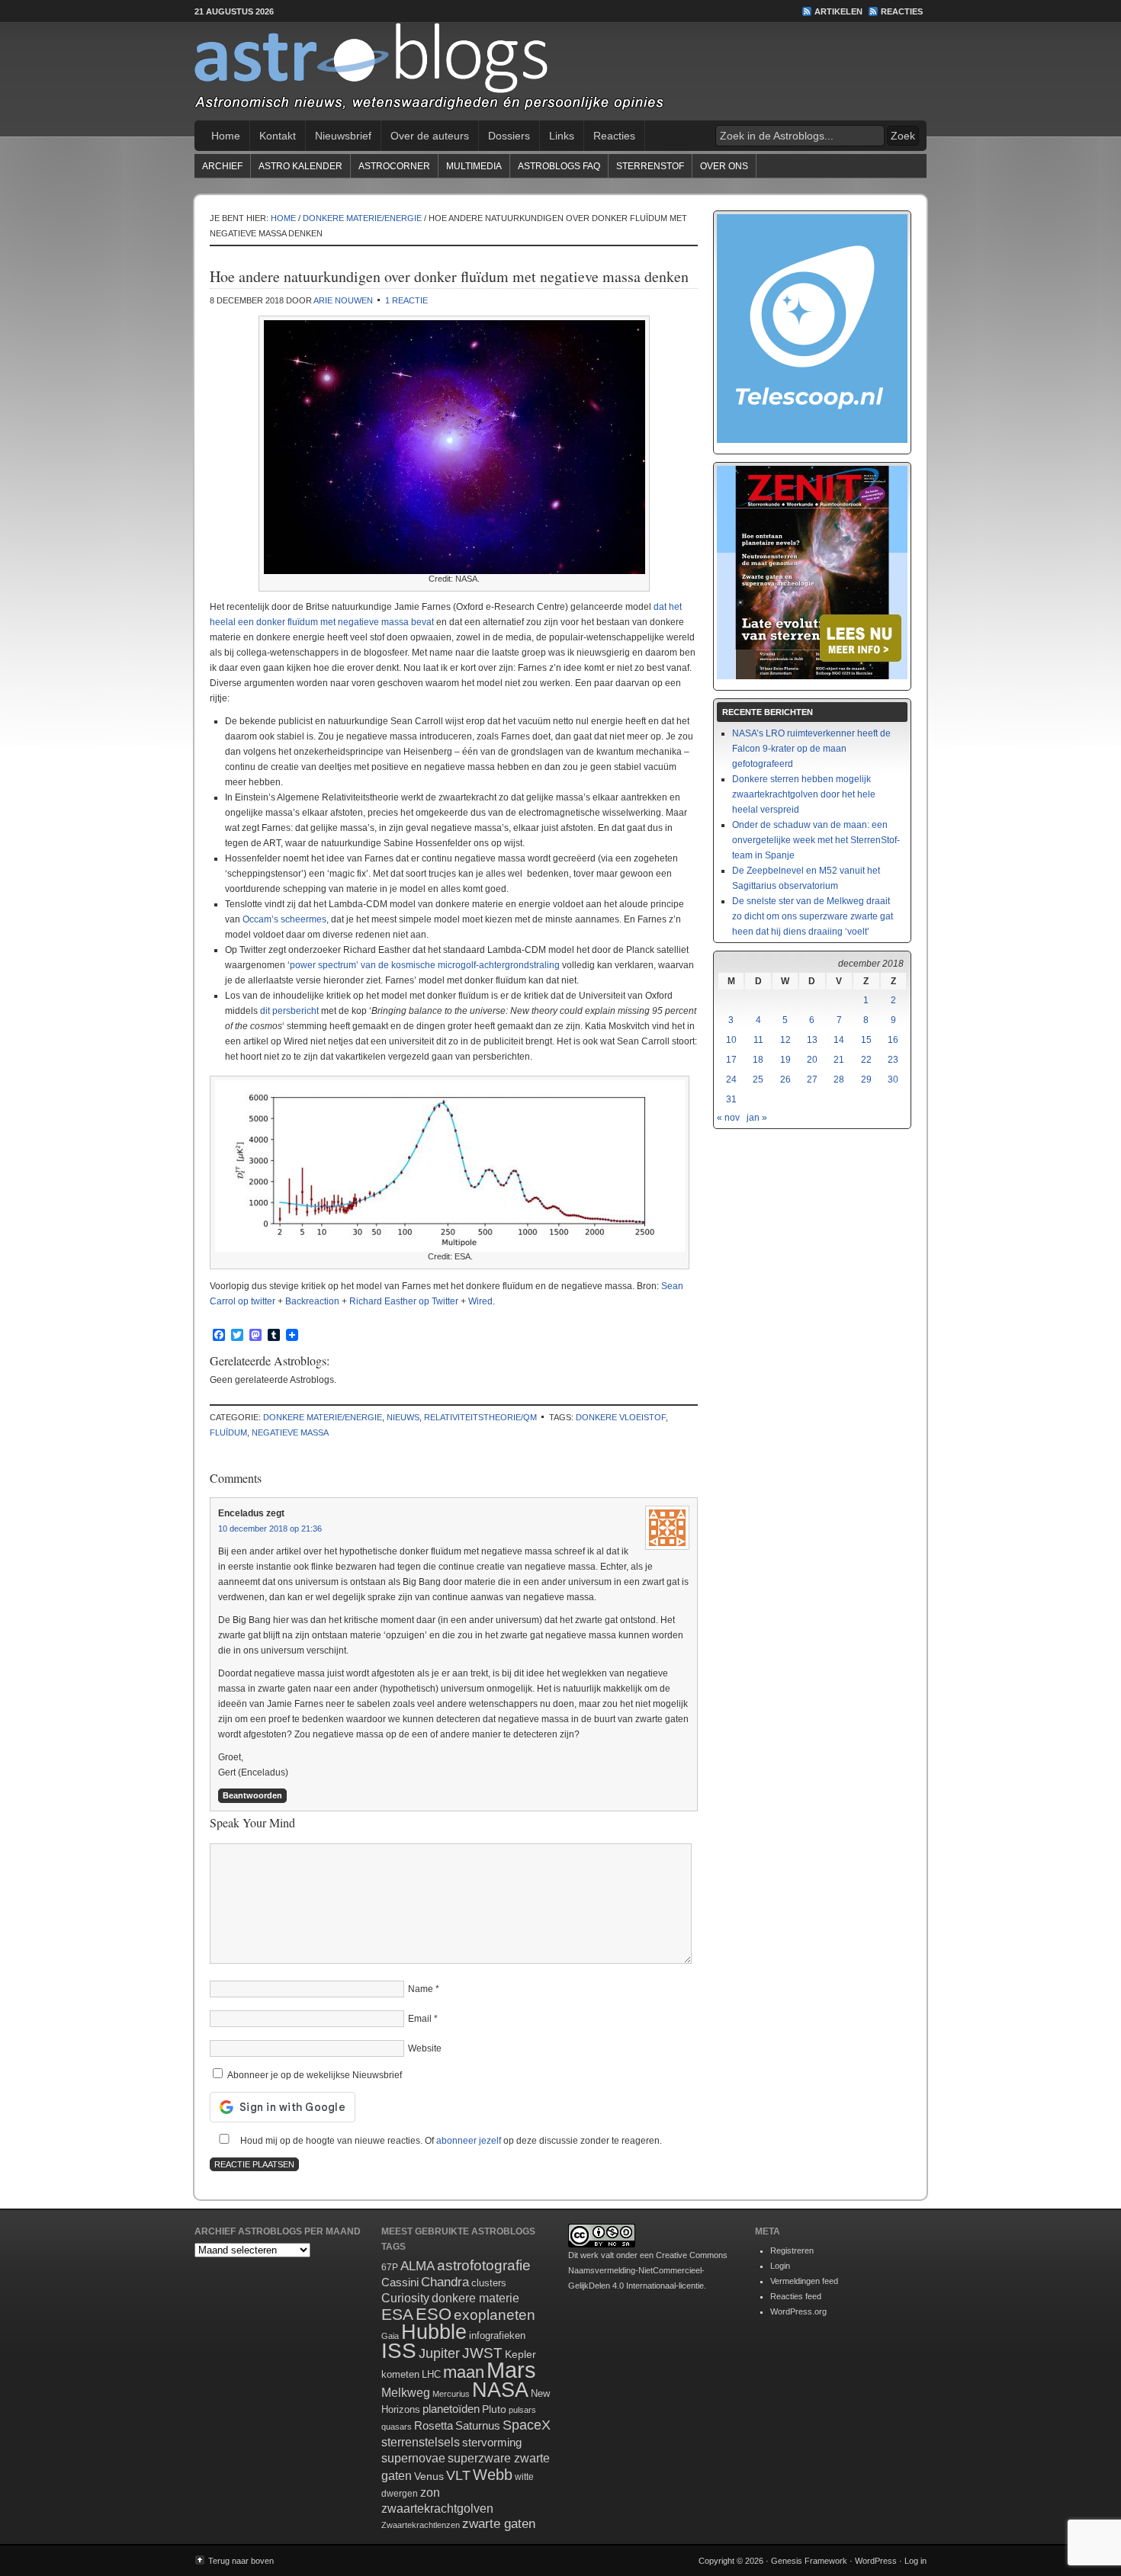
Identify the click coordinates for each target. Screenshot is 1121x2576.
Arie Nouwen (343, 300)
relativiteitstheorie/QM (480, 1417)
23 (893, 1060)
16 (893, 1040)
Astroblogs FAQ (559, 166)
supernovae (413, 2458)
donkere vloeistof (621, 1417)
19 (785, 1060)
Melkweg (406, 2392)
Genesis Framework (809, 2561)
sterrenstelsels (421, 2442)
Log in (915, 2561)
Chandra (445, 2282)
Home (226, 136)
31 (731, 1099)
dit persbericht (289, 1011)
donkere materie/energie (323, 1417)
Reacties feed (796, 2296)
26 (785, 1079)
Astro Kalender (300, 166)
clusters (489, 2283)
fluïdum (228, 1432)
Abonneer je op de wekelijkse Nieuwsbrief (313, 2075)
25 (758, 1079)
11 (758, 1040)
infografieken (497, 2335)
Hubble (434, 2332)
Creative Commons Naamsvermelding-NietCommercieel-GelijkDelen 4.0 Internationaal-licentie (648, 2270)
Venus (429, 2476)
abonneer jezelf (469, 2141)
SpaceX (527, 2425)
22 (866, 1060)
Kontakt (278, 136)
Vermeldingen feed (804, 2281)
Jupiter (439, 2353)
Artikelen (838, 11)
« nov (728, 1118)
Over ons (724, 166)
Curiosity (405, 2298)
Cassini (400, 2282)
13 (812, 1040)
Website (425, 2048)
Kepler (520, 2354)
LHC (431, 2374)
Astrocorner (394, 166)
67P (390, 2267)
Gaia (390, 2336)
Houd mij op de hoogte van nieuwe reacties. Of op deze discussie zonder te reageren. (450, 2141)
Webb (493, 2475)
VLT (458, 2475)
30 (893, 1079)
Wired (480, 1301)
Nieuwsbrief (343, 136)
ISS (399, 2351)
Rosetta (434, 2425)
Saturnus (478, 2425)
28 (839, 1079)
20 (812, 1060)
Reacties (902, 11)
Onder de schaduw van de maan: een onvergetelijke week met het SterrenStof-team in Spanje (816, 840)
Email (420, 2019)
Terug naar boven (241, 2561)
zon (430, 2492)
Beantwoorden (252, 1795)
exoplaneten (495, 2315)
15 (866, 1040)
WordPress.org (798, 2311)
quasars (397, 2427)
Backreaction (312, 1301)
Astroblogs (560, 72)
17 (731, 1060)
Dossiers (509, 136)
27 (812, 1079)
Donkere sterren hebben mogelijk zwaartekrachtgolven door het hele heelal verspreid (804, 794)
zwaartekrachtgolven (437, 2509)
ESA (397, 2315)
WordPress (876, 2561)
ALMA (418, 2266)
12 (785, 1040)
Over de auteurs (430, 136)
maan (464, 2372)
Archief (222, 166)
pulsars (522, 2410)
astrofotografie (484, 2265)
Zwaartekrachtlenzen (421, 2525)
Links (562, 136)
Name (421, 1989)
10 (731, 1040)
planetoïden (451, 2409)
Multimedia (474, 166)
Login (780, 2266)
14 (839, 1040)
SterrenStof (650, 166)
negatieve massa (290, 1432)
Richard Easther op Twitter (404, 1301)
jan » (757, 1118)
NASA (500, 2390)
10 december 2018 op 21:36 (270, 1529)
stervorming (492, 2442)
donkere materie (475, 2298)
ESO (434, 2314)
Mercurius (451, 2394)
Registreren (792, 2250)
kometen (400, 2374)
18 (758, 1060)
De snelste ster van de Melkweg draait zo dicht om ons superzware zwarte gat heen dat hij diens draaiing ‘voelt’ (813, 916)
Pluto (494, 2409)
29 (866, 1079)
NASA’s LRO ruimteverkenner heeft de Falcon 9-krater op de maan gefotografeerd (811, 749)
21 (839, 1060)
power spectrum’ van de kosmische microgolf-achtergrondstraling (425, 965)
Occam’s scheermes (284, 919)
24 (731, 1079)
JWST (482, 2353)
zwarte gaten (499, 2524)
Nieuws (403, 1417)
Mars (511, 2370)
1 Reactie (406, 300)
